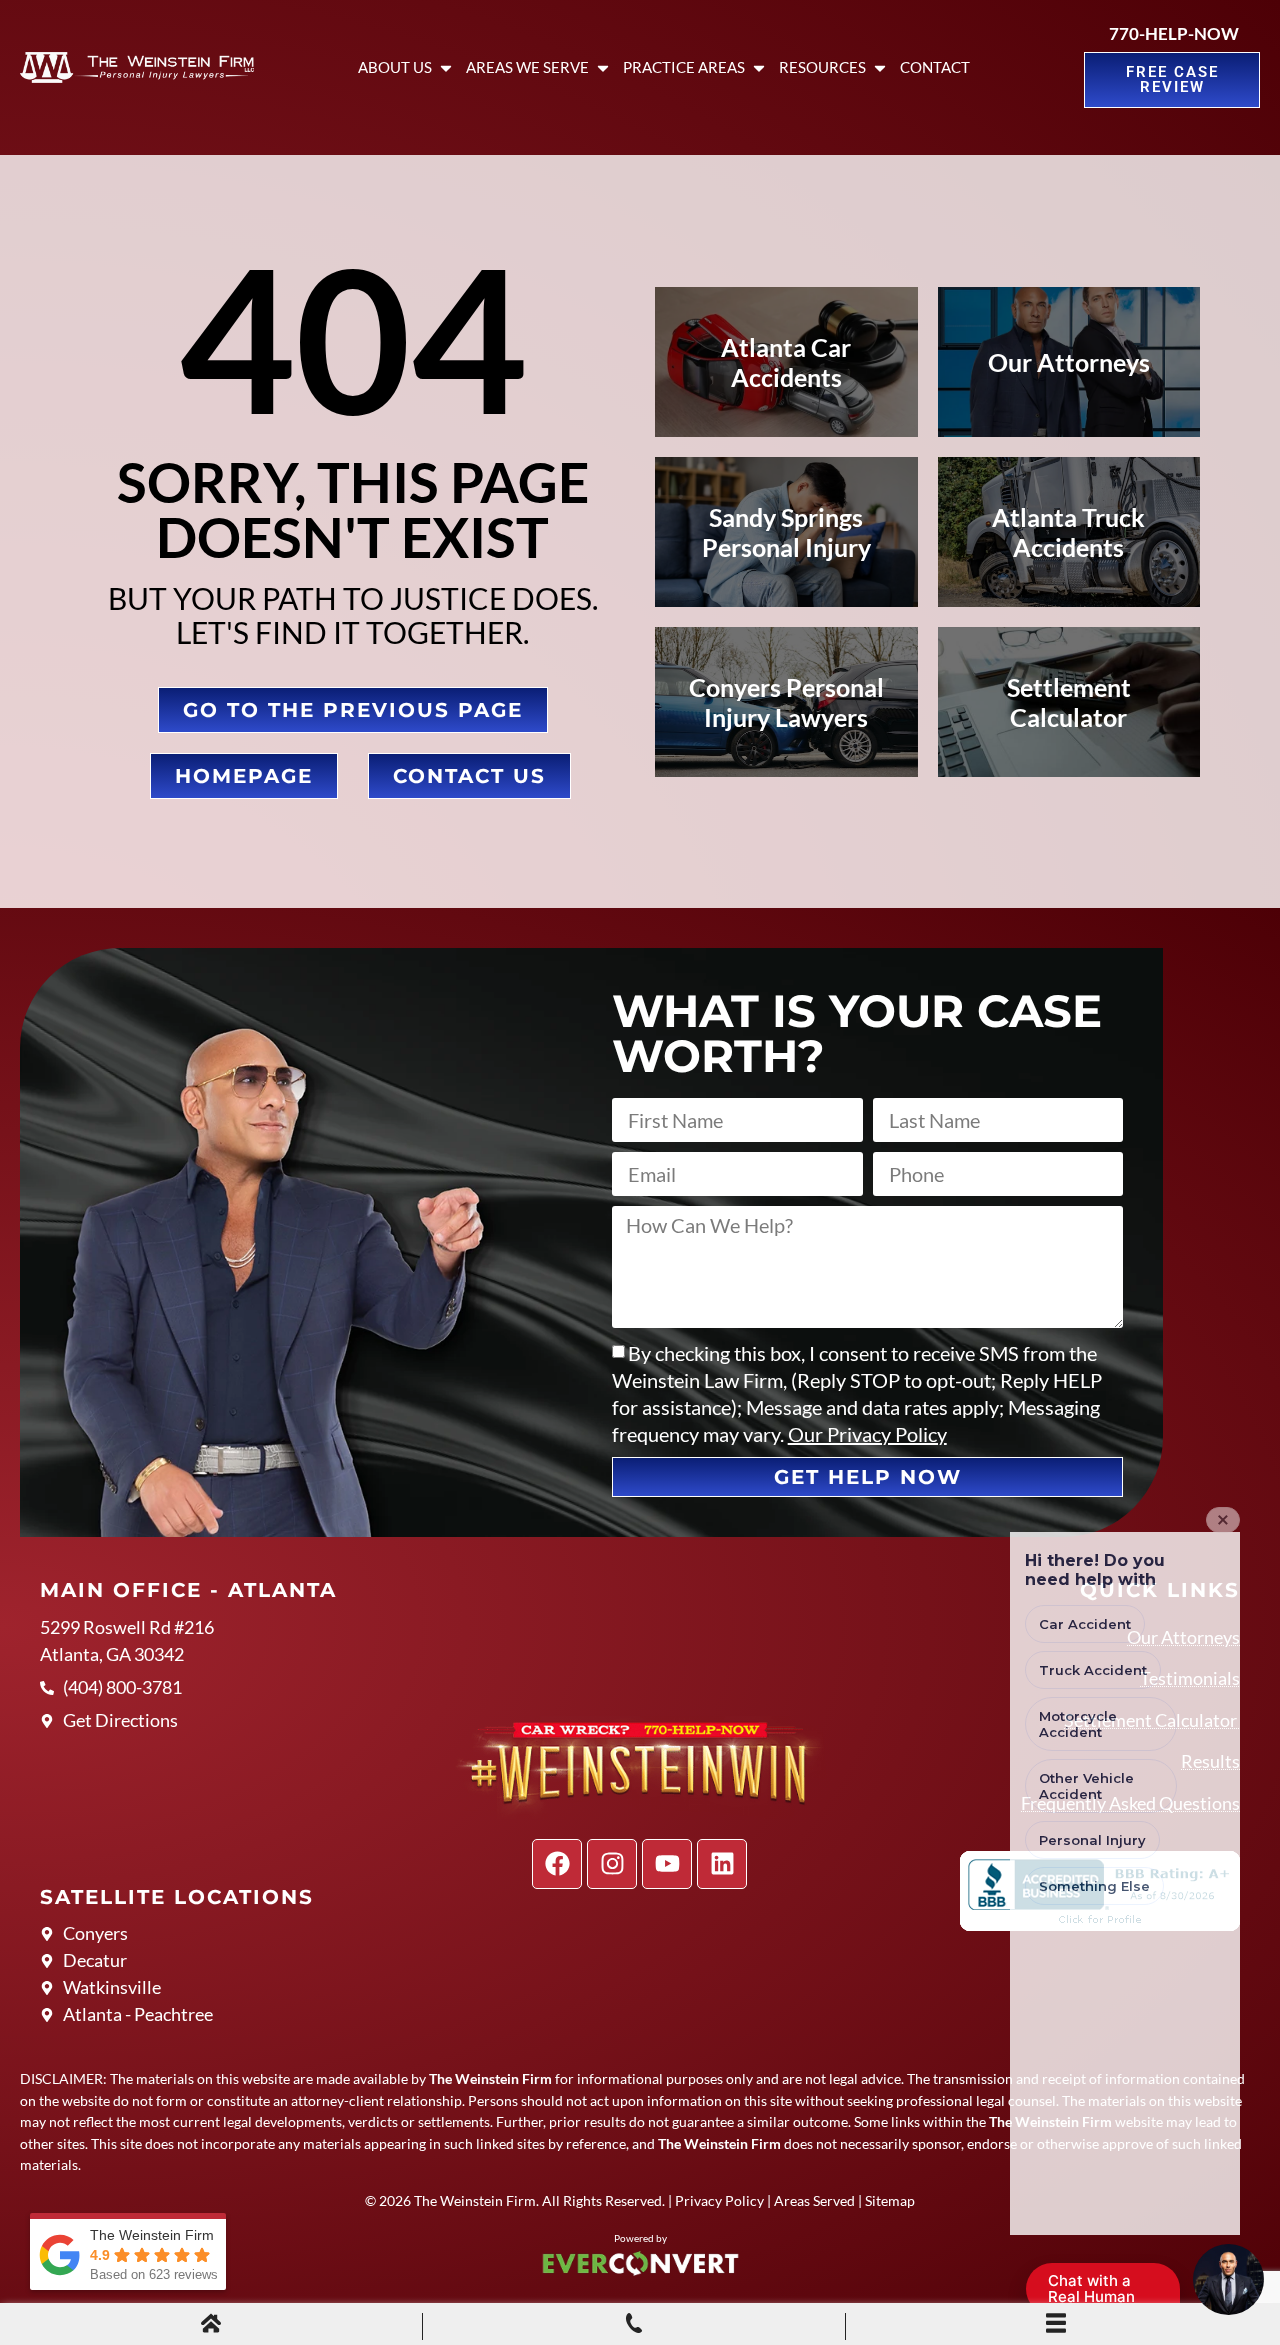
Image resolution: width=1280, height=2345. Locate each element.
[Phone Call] (634, 2326)
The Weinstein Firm (475, 2200)
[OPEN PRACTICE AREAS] (759, 67)
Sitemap (890, 2200)
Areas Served (814, 2200)
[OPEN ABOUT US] (446, 67)
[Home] (211, 2326)
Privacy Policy (719, 2200)
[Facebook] (557, 1864)
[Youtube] (667, 1864)
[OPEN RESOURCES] (880, 67)
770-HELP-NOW (1174, 33)
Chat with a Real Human (1101, 2293)
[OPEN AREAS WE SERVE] (603, 67)
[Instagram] (612, 1864)
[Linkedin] (722, 1864)
